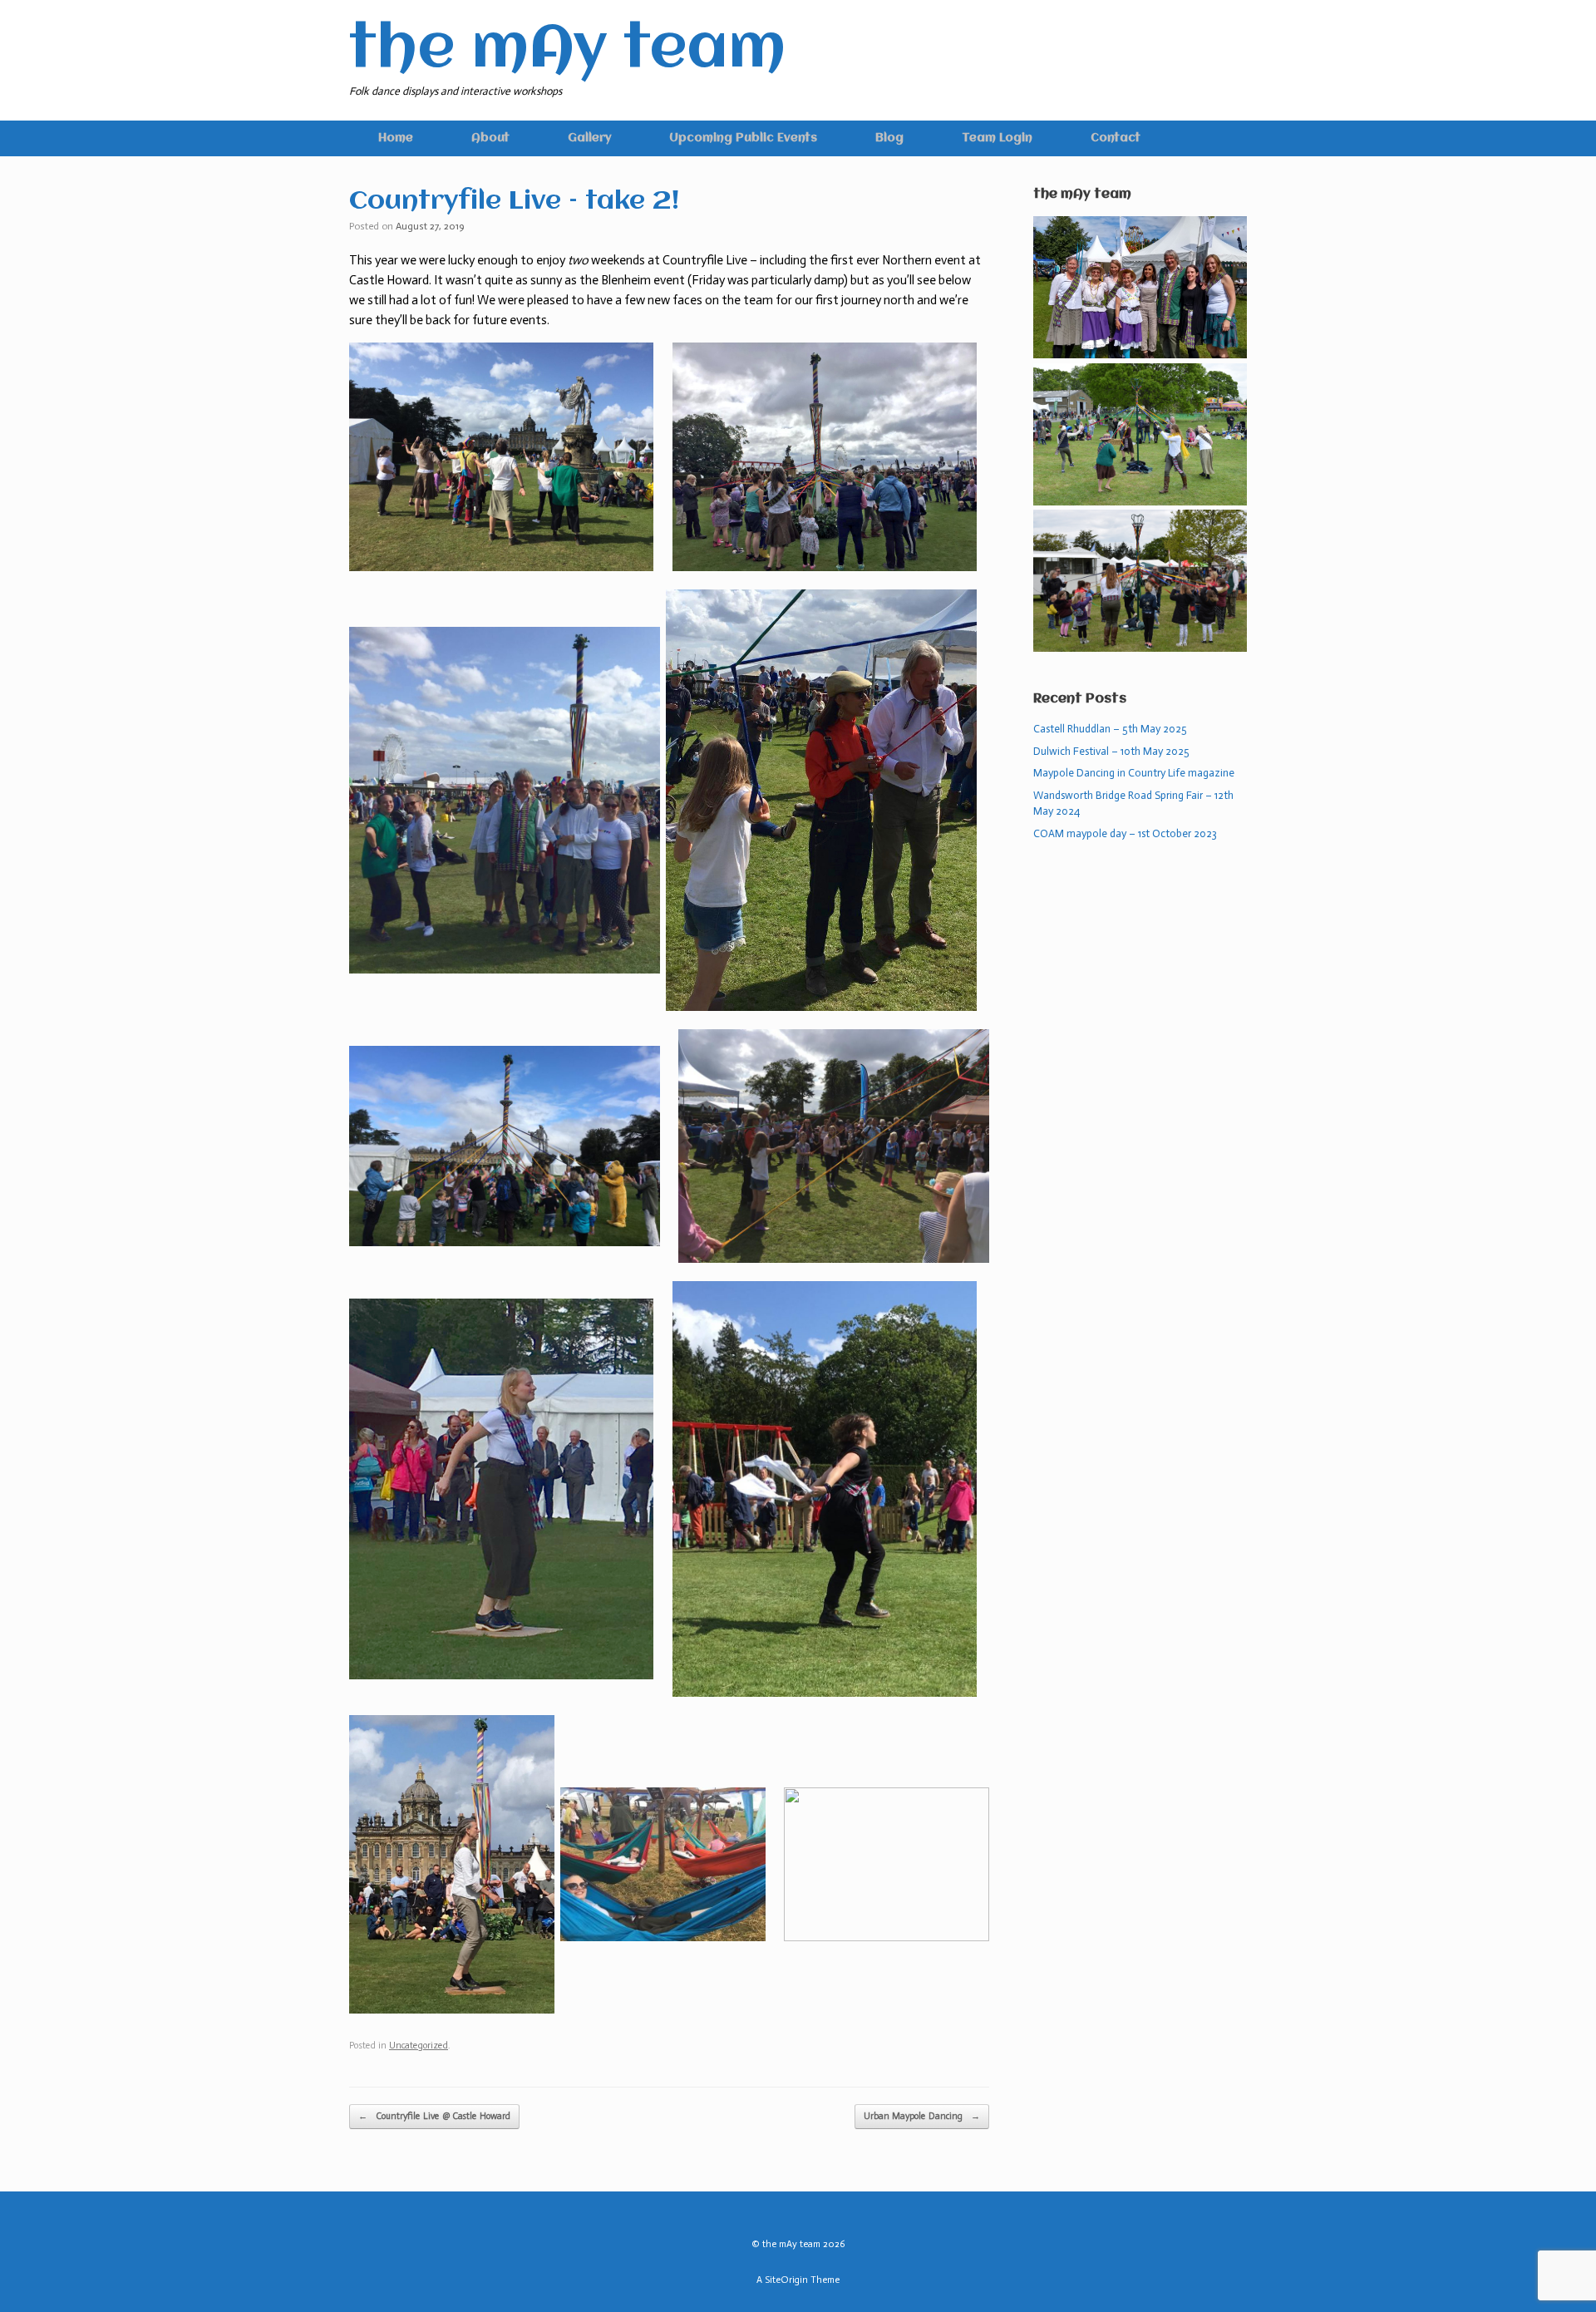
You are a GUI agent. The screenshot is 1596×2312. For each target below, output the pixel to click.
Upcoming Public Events (743, 138)
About (490, 138)
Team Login (997, 138)
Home (396, 138)
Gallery (589, 138)
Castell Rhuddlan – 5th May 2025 (1110, 729)
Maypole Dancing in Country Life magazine (1134, 773)
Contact (1116, 138)
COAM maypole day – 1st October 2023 (1125, 833)
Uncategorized (419, 2046)
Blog (889, 138)
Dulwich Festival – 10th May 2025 (1111, 751)
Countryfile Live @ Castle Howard (434, 2116)
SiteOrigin (786, 2280)
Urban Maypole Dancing (922, 2116)
